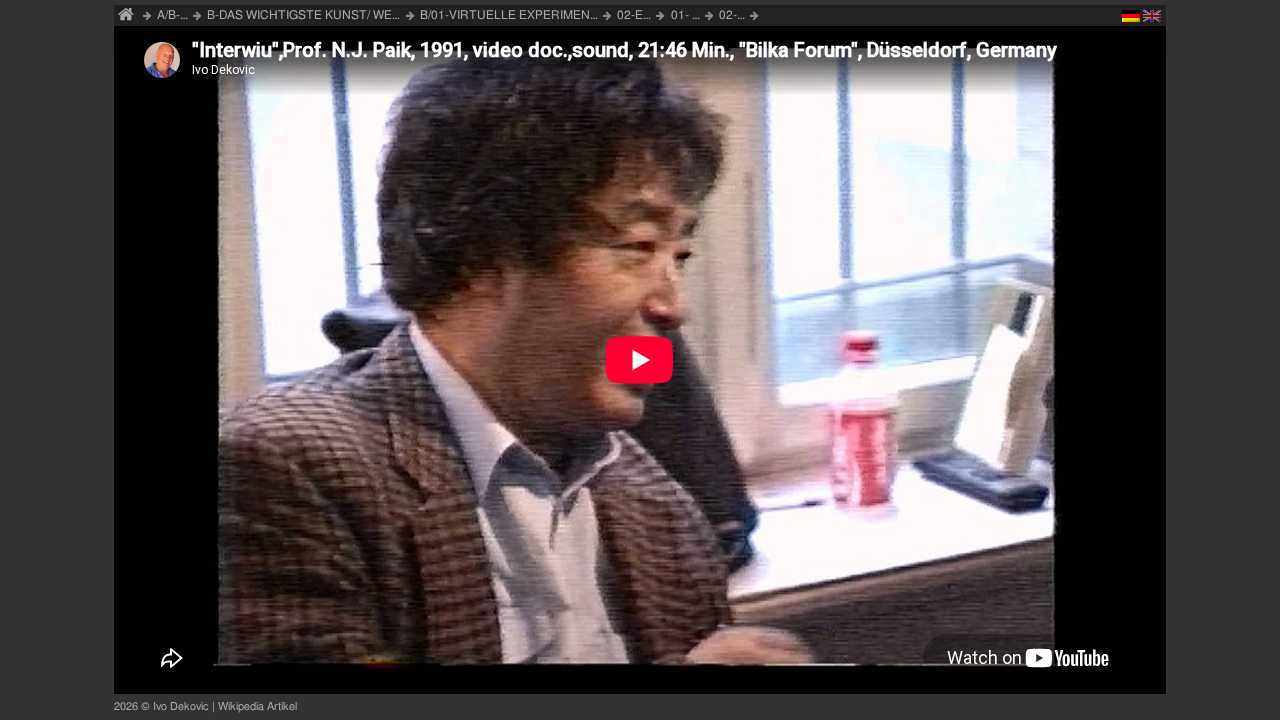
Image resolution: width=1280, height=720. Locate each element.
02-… (732, 15)
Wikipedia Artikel (257, 706)
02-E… (634, 15)
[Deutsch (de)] (1131, 19)
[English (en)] (1152, 19)
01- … (685, 15)
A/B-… (172, 15)
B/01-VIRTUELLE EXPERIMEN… (509, 15)
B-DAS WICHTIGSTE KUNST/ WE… (303, 15)
